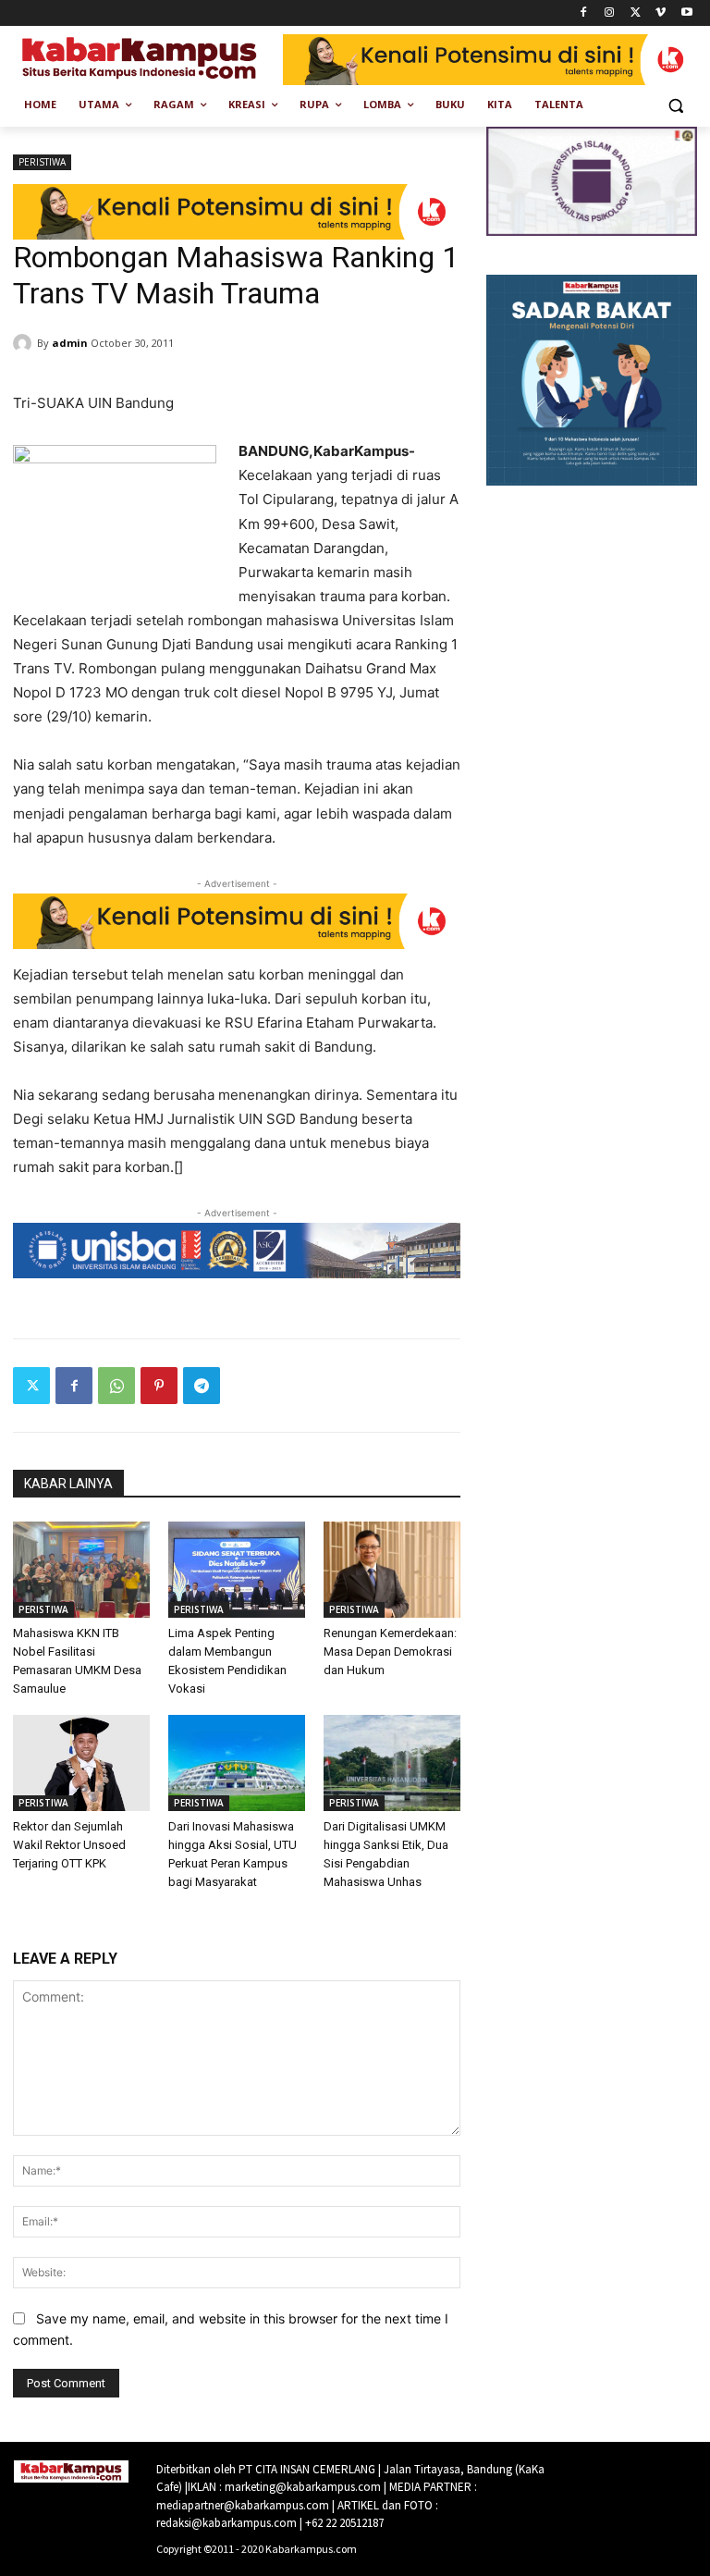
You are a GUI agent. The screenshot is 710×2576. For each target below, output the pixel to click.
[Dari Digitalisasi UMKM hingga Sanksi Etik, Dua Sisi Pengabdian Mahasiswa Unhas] (392, 1763)
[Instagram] (610, 13)
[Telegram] (202, 1386)
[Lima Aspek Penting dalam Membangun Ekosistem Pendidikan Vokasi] (237, 1570)
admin (70, 343)
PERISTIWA (42, 162)
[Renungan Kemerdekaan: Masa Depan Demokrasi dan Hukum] (392, 1570)
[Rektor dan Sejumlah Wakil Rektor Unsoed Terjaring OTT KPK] (81, 1763)
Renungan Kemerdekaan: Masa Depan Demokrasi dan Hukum (390, 1652)
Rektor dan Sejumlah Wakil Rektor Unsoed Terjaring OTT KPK (69, 1845)
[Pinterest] (159, 1386)
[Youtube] (686, 13)
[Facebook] (584, 13)
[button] (675, 105)
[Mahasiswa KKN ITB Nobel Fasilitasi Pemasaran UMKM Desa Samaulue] (81, 1570)
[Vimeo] (661, 13)
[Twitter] (636, 13)
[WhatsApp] (116, 1386)
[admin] (25, 343)
